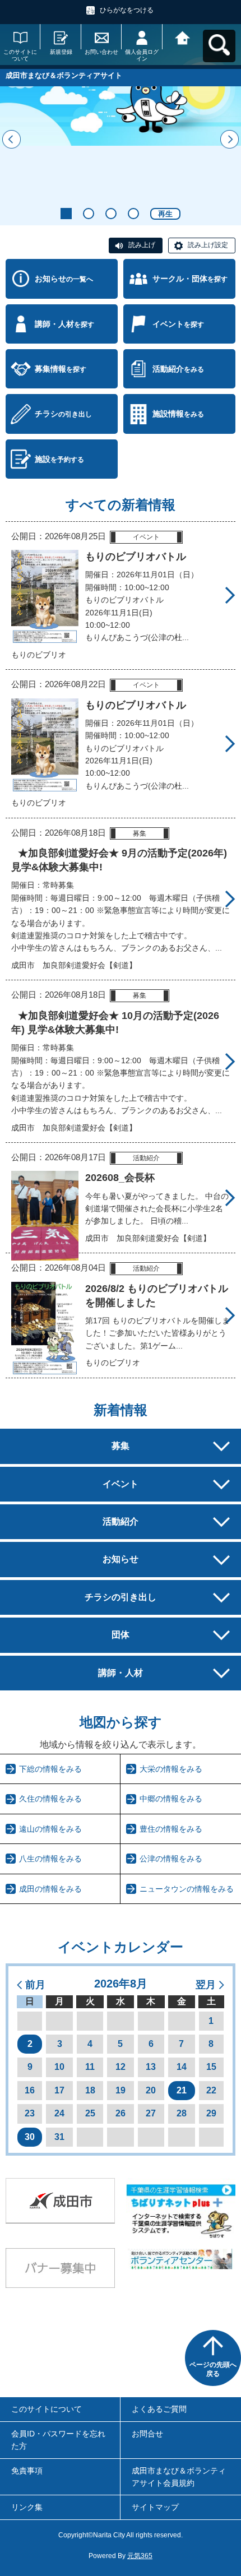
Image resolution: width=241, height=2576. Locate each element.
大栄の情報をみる (171, 1769)
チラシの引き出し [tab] (121, 1597)
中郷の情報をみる (171, 1799)
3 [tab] (111, 214)
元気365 (140, 2556)
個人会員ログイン (142, 55)
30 (30, 2137)
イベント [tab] (121, 1484)
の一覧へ (64, 279)
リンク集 (27, 2507)
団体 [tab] (121, 1635)
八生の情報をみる (50, 1859)
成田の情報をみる (50, 1889)
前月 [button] (35, 1985)
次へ (230, 139)
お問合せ (147, 2434)
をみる (178, 369)
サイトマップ (155, 2507)
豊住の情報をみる (171, 1829)
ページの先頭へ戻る (213, 2369)
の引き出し (63, 414)
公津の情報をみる (171, 1859)
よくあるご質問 (159, 2409)
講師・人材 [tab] (121, 1673)
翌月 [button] (206, 1985)
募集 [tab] (121, 1446)
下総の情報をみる (50, 1769)
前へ (11, 139)
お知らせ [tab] (121, 1559)
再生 (165, 214)
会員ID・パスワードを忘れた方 (58, 2440)
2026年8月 (121, 1984)
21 (182, 2090)
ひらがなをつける (127, 10)
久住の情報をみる (50, 1799)
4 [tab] (133, 214)
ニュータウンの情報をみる (187, 1889)
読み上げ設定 (208, 245)
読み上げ (142, 245)
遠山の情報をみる (50, 1829)
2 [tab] (89, 214)
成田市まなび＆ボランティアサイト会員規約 (179, 2477)
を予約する (59, 459)
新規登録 (61, 52)
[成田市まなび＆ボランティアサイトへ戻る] (183, 37)
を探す (190, 279)
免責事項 (27, 2471)
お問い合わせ (101, 52)
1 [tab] (66, 214)
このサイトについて (20, 55)
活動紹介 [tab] (121, 1521)
